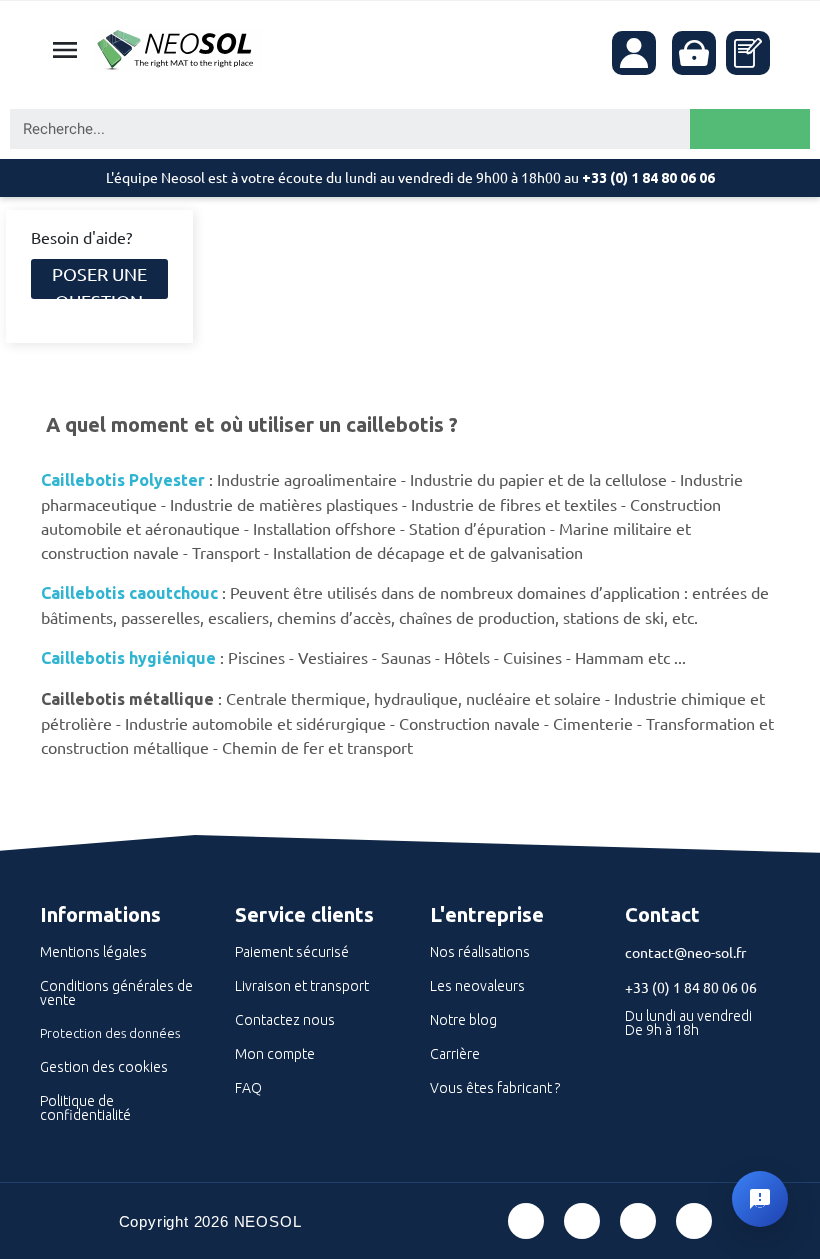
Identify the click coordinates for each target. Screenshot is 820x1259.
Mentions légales (93, 952)
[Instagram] (694, 1221)
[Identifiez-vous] (634, 53)
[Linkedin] (638, 1221)
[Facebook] (526, 1221)
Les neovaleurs (477, 986)
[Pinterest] (582, 1221)
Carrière (455, 1054)
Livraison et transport (302, 986)
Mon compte (275, 1054)
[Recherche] (750, 129)
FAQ (248, 1088)
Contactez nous (285, 1020)
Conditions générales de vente (116, 993)
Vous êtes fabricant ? (495, 1088)
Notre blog (463, 1020)
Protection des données (110, 1033)
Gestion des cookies (104, 1067)
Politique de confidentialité (85, 1108)
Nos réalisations (480, 952)
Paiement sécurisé (292, 952)
